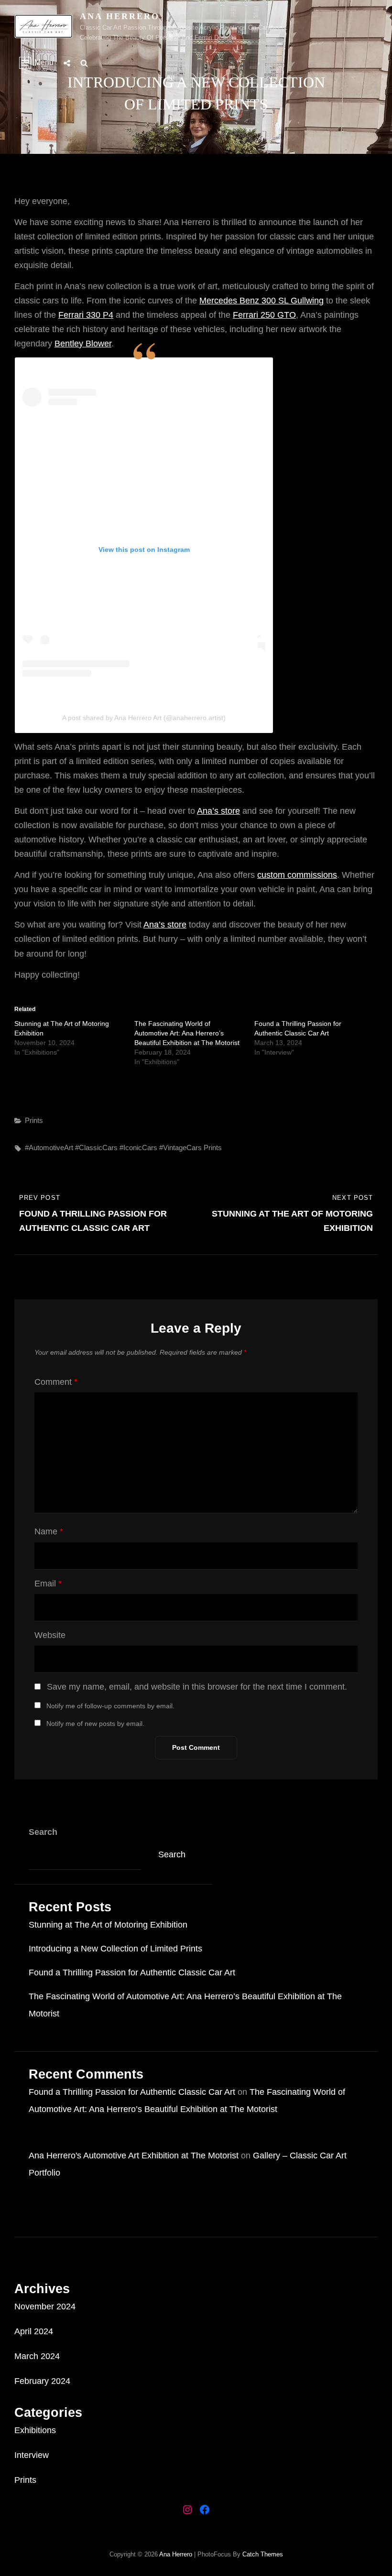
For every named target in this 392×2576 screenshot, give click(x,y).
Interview (32, 2455)
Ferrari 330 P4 (86, 315)
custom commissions (297, 875)
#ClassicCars (96, 1148)
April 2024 (34, 2331)
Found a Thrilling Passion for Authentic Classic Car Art (132, 1972)
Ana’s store (218, 811)
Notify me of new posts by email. (95, 1724)
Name (49, 1531)
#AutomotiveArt (49, 1148)
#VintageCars (180, 1148)
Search (43, 1832)
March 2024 (37, 2356)
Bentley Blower (83, 344)
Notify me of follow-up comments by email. (110, 1706)
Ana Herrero (120, 16)
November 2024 (45, 2307)
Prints (34, 1120)
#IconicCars (138, 1148)
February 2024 (42, 2381)
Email (48, 1584)
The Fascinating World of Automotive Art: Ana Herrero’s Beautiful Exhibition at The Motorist (187, 1033)
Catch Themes (263, 2554)
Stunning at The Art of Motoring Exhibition (108, 1925)
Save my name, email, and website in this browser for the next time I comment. (197, 1687)
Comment (56, 1382)
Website (50, 1635)
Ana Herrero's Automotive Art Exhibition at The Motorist (134, 2156)
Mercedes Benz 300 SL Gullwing (261, 301)
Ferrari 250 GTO (264, 315)
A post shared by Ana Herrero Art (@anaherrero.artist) (144, 718)
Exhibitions (35, 2430)
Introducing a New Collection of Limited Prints (115, 1949)
